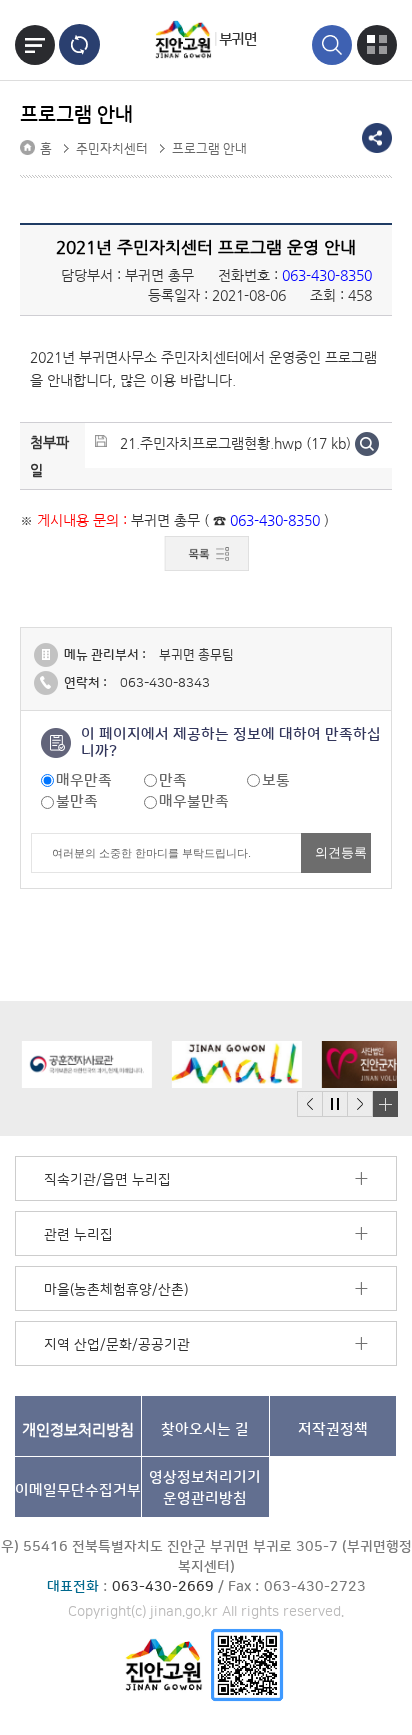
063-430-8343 (165, 683)
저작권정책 (333, 1429)
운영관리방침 (205, 1488)
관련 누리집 (78, 1235)
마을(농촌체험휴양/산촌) (116, 1290)
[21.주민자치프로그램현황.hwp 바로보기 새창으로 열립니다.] (367, 443)
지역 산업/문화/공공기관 (117, 1345)
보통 (276, 780)
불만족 (77, 801)
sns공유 (377, 138)
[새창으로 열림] (80, 1064)
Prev (310, 1104)
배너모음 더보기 (385, 1104)
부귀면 (238, 39)
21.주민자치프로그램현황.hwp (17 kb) (235, 443)
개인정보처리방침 (78, 1429)
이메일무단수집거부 (78, 1490)
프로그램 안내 (209, 149)
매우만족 (84, 780)
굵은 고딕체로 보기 (79, 44)
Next (360, 1104)
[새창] (247, 1664)
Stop (334, 1104)
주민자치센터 (112, 149)
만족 (173, 780)
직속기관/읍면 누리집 (107, 1180)
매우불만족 (194, 801)
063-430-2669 (163, 1587)
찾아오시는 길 (205, 1429)
